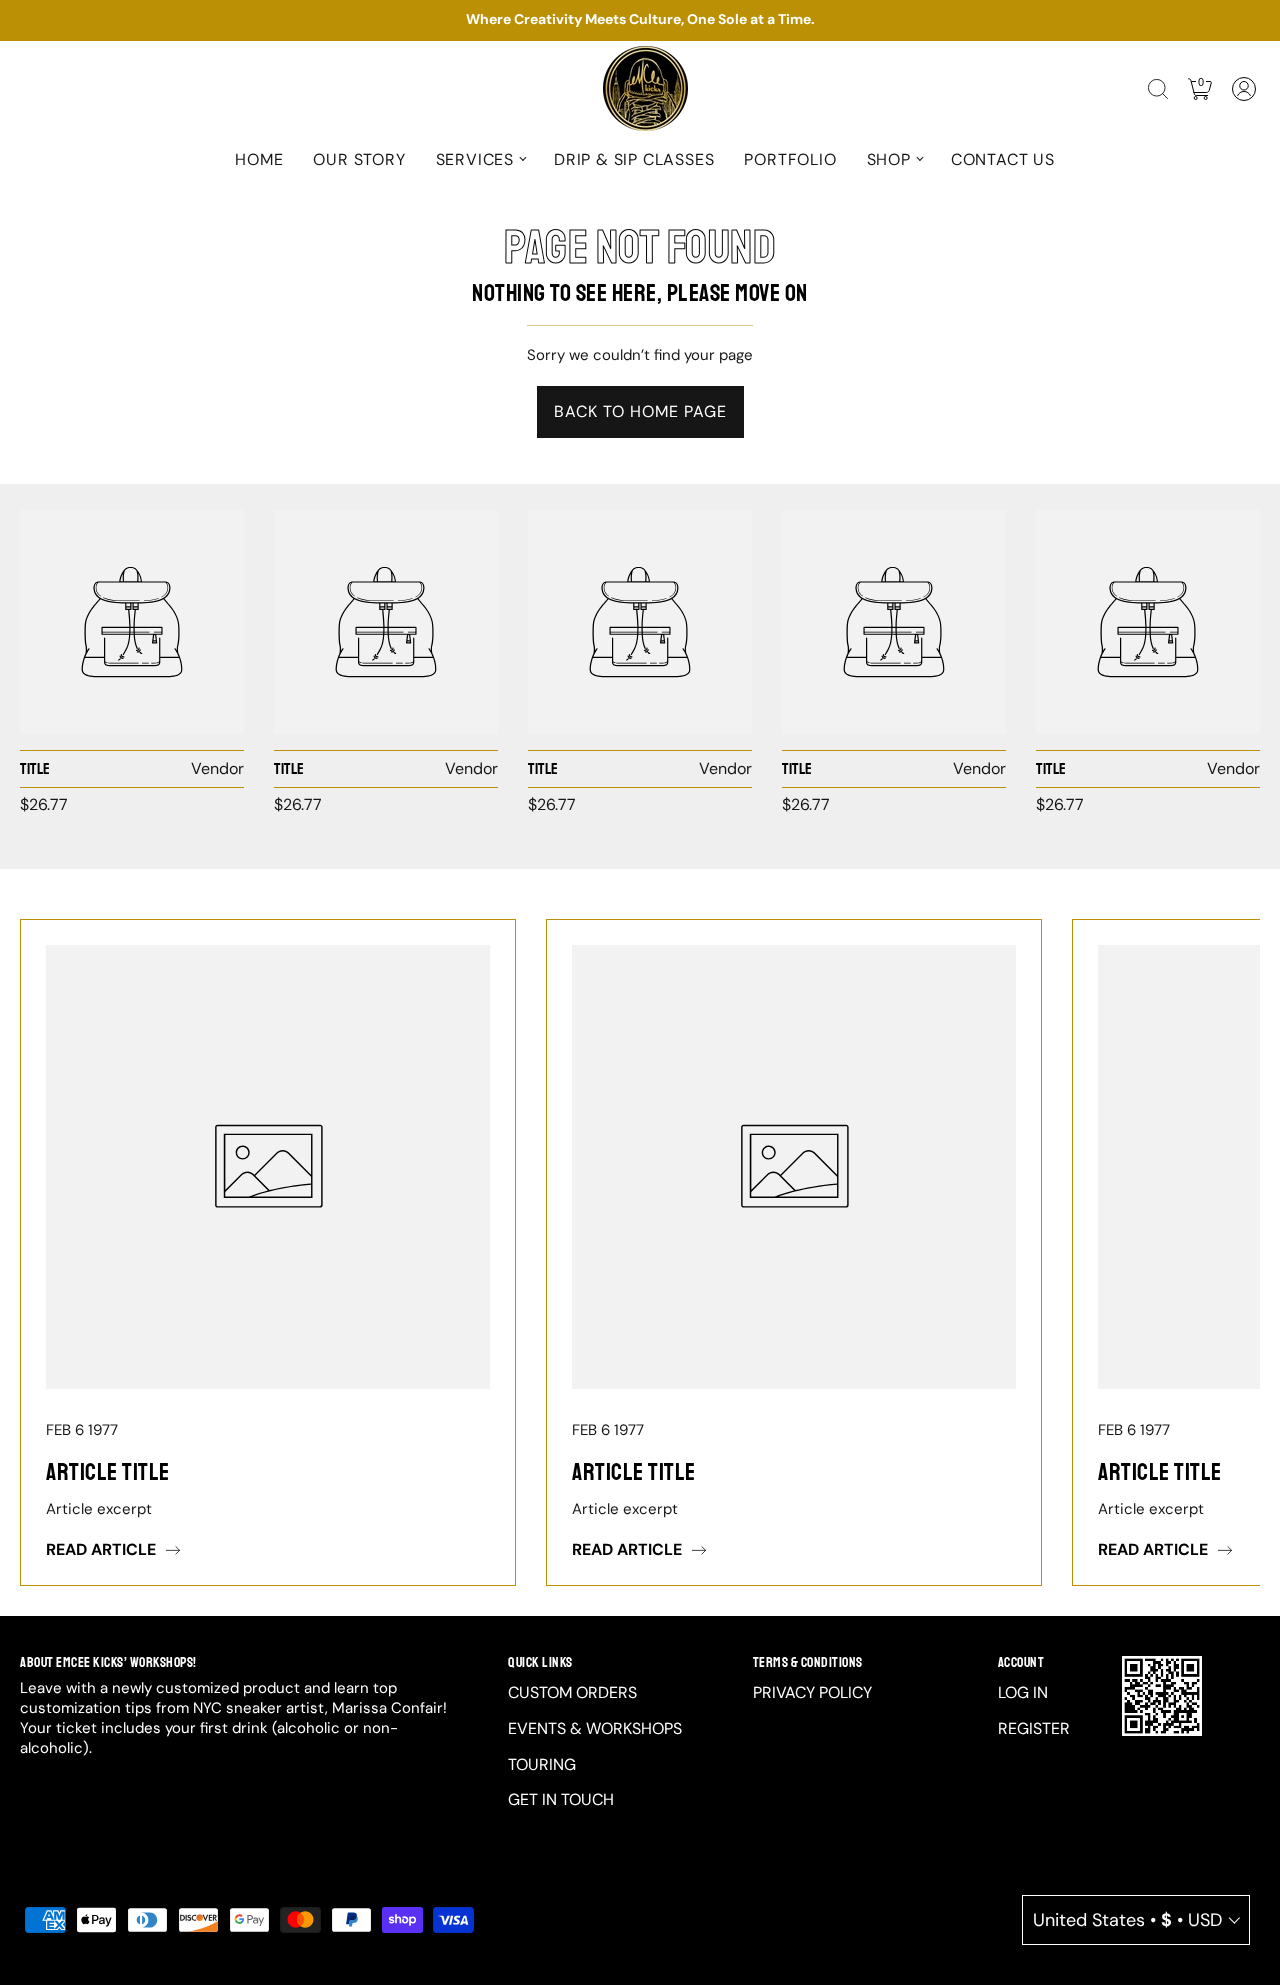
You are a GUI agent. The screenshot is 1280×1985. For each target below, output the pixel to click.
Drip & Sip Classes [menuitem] (634, 159)
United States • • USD (1127, 1920)
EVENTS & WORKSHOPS (595, 1728)
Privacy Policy (812, 1692)
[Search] (1158, 89)
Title (35, 769)
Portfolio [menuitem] (790, 159)
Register (1034, 1728)
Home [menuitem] (259, 159)
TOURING (542, 1764)
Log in (1023, 1692)
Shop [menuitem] (889, 159)
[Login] (1244, 89)
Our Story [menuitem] (359, 159)
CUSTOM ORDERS (572, 1692)
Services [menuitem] (475, 159)
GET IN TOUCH (561, 1799)
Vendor (217, 768)
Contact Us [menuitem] (1003, 159)
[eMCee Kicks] (132, 622)
